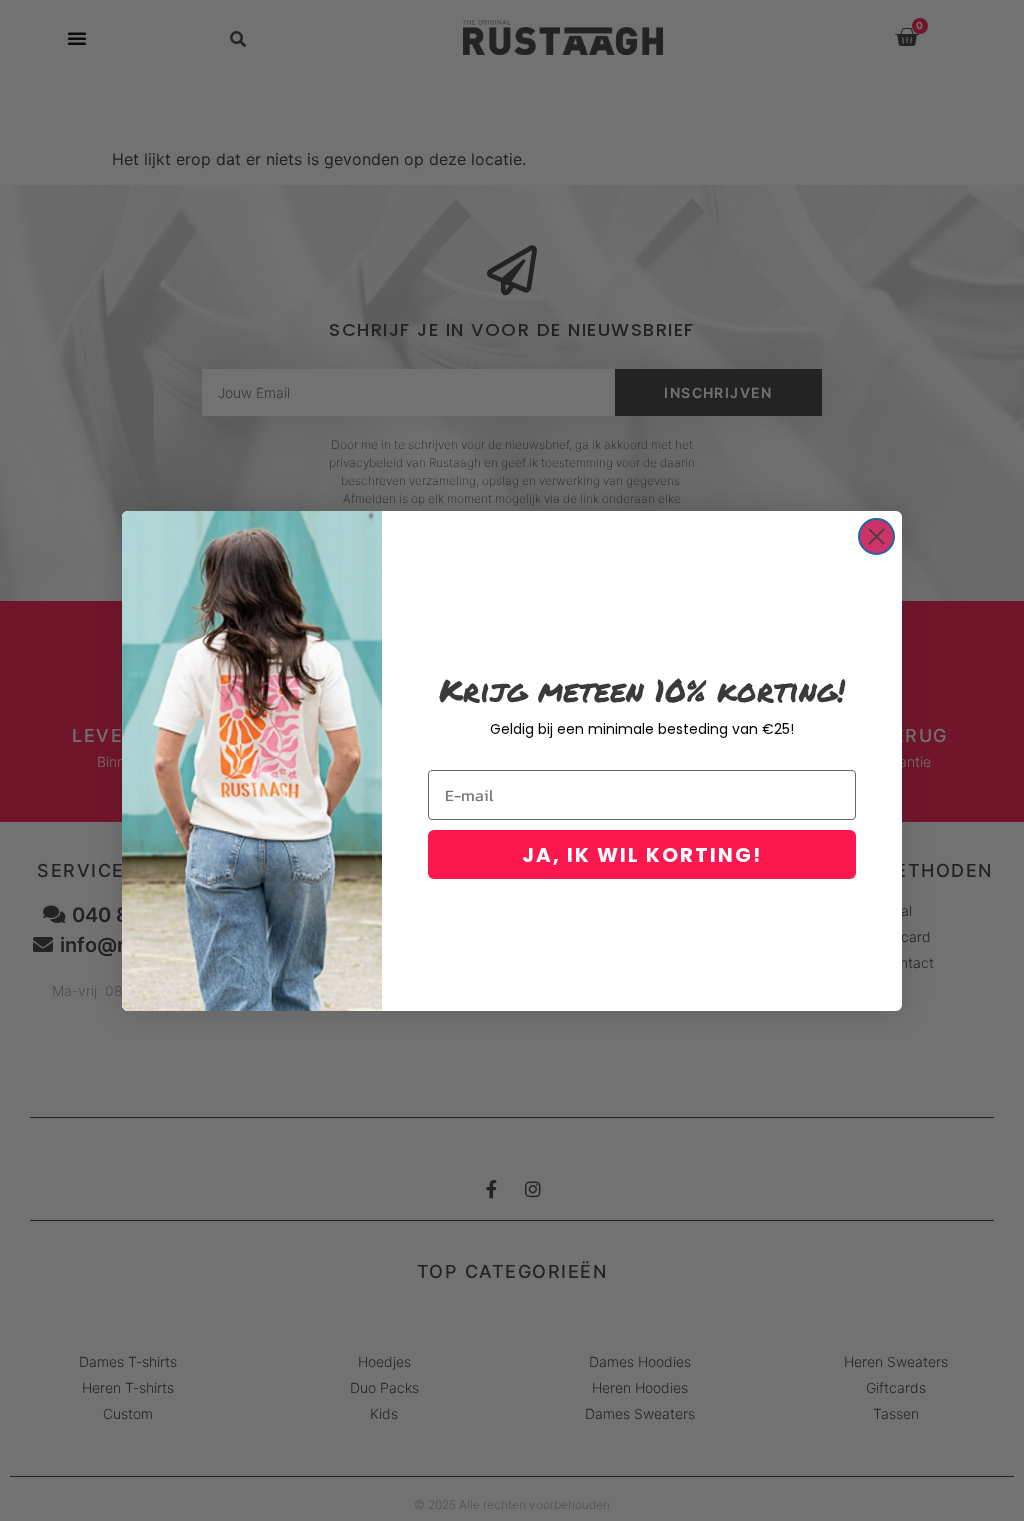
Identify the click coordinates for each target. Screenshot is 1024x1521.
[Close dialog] (876, 536)
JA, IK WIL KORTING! (642, 855)
